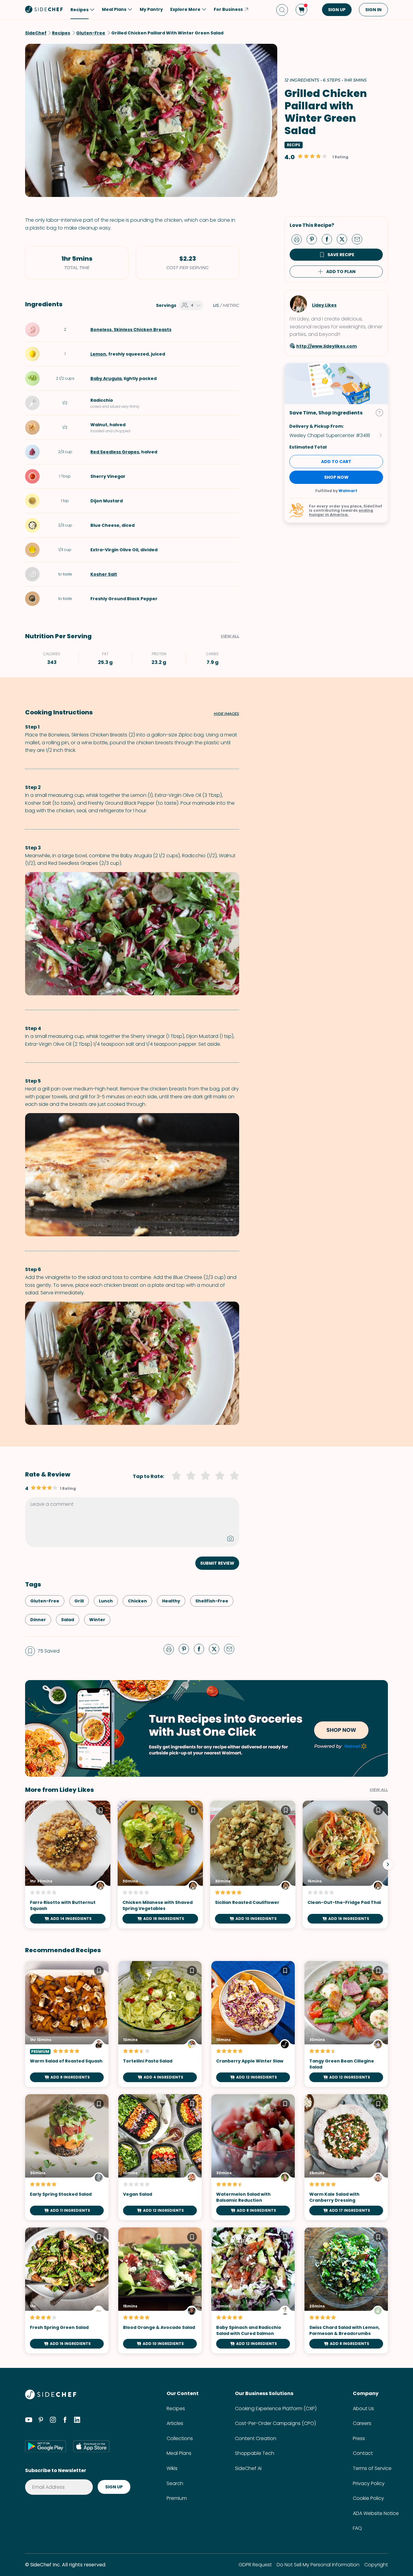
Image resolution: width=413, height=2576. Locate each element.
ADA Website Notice (376, 2513)
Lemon (98, 354)
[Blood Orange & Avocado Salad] (160, 2290)
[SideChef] (51, 2398)
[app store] (91, 2446)
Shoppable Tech (255, 2453)
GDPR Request (255, 2565)
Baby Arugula (106, 378)
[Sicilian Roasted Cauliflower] (253, 1864)
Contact (363, 2453)
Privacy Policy (369, 2483)
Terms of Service (372, 2468)
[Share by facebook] (329, 239)
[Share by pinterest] (314, 239)
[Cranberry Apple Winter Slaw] (253, 2024)
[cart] (301, 10)
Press (359, 2438)
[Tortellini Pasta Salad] (160, 2024)
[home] (44, 9)
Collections (180, 2438)
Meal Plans (179, 2453)
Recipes (176, 2409)
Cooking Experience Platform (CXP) (276, 2409)
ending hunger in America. (341, 512)
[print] (298, 239)
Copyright (376, 2565)
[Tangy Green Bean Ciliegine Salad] (346, 2024)
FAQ (357, 2528)
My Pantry (151, 9)
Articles (175, 2423)
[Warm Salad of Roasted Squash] (67, 2024)
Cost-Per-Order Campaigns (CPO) (275, 2423)
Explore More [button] (185, 9)
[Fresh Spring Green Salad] (67, 2290)
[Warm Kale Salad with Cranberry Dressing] (346, 2157)
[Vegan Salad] (160, 2157)
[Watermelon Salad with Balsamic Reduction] (253, 2157)
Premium (177, 2498)
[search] (282, 10)
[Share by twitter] (344, 239)
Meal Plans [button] (114, 9)
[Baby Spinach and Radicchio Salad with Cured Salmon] (253, 2290)
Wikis (172, 2468)
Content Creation (256, 2438)
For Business (228, 9)
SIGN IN (373, 10)
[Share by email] (359, 239)
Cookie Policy (368, 2498)
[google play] (46, 2446)
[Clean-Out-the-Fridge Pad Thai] (345, 1864)
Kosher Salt (104, 574)
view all (379, 1790)
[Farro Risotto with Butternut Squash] (68, 1864)
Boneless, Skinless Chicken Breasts (131, 330)
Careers (362, 2423)
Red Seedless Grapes (115, 452)
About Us (363, 2409)
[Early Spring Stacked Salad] (67, 2157)
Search (175, 2483)
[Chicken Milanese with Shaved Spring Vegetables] (160, 1864)
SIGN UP (337, 10)
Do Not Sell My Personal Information (318, 2565)
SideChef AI (248, 2468)
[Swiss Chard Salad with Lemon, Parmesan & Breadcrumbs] (346, 2290)
